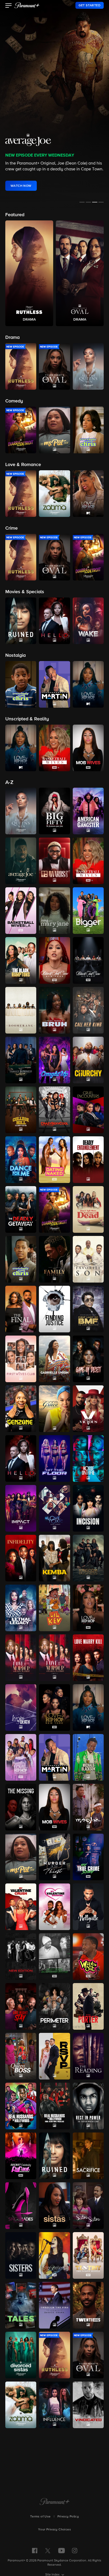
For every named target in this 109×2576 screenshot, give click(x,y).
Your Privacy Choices (54, 2530)
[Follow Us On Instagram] (75, 2551)
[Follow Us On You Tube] (62, 2551)
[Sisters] (21, 2255)
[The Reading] (88, 2056)
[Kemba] (54, 1558)
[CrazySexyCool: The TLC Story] (54, 1110)
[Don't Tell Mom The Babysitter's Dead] (88, 1209)
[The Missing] (21, 1807)
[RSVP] (54, 2056)
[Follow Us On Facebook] (35, 2551)
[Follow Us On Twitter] (48, 2550)
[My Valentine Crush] (21, 1907)
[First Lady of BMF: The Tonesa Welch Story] (88, 1309)
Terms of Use (40, 2517)
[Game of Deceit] (88, 1359)
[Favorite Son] (88, 1259)
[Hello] (21, 1458)
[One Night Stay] (21, 2006)
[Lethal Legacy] (21, 1608)
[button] (9, 6)
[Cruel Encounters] (88, 1110)
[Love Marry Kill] (88, 1658)
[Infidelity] (21, 1558)
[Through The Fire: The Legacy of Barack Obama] (54, 2305)
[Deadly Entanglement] (88, 1160)
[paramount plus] (27, 5)
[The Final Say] (21, 1309)
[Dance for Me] (21, 1160)
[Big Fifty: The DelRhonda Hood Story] (54, 811)
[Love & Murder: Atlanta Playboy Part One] (21, 1658)
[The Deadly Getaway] (21, 1209)
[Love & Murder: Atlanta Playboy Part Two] (54, 1658)
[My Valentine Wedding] (54, 1907)
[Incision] (88, 1508)
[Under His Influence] (54, 2405)
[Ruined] (54, 2156)
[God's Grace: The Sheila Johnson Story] (54, 1409)
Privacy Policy (68, 2517)
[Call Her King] (88, 1010)
